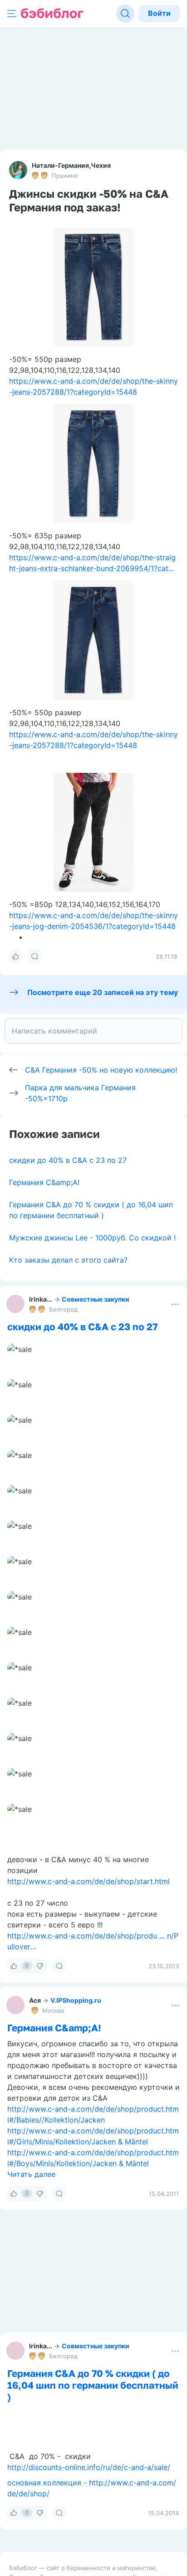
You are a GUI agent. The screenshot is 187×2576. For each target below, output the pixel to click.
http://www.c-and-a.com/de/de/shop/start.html (89, 1881)
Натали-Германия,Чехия (71, 165)
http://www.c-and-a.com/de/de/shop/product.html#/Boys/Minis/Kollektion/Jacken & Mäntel (93, 2158)
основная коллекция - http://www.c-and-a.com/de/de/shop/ (92, 2488)
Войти (159, 13)
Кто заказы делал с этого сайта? (68, 1260)
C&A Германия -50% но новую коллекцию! (101, 1070)
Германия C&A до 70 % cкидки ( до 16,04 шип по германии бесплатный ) (93, 2385)
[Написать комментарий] (93, 1031)
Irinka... (41, 1299)
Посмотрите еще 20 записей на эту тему (103, 992)
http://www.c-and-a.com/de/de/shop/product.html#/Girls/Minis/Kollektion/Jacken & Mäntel (93, 2136)
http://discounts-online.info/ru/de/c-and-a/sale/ (89, 2467)
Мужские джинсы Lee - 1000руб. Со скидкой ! (92, 1238)
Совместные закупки (96, 1299)
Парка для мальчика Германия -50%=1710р (80, 1093)
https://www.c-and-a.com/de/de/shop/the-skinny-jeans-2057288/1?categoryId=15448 (93, 386)
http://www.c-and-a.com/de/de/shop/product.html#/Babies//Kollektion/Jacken (93, 2114)
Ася (35, 2000)
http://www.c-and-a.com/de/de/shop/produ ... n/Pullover (93, 1941)
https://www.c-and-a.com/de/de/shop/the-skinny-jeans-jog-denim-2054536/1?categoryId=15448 (93, 921)
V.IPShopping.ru (76, 2000)
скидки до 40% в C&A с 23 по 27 (68, 1160)
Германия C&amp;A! (44, 1182)
